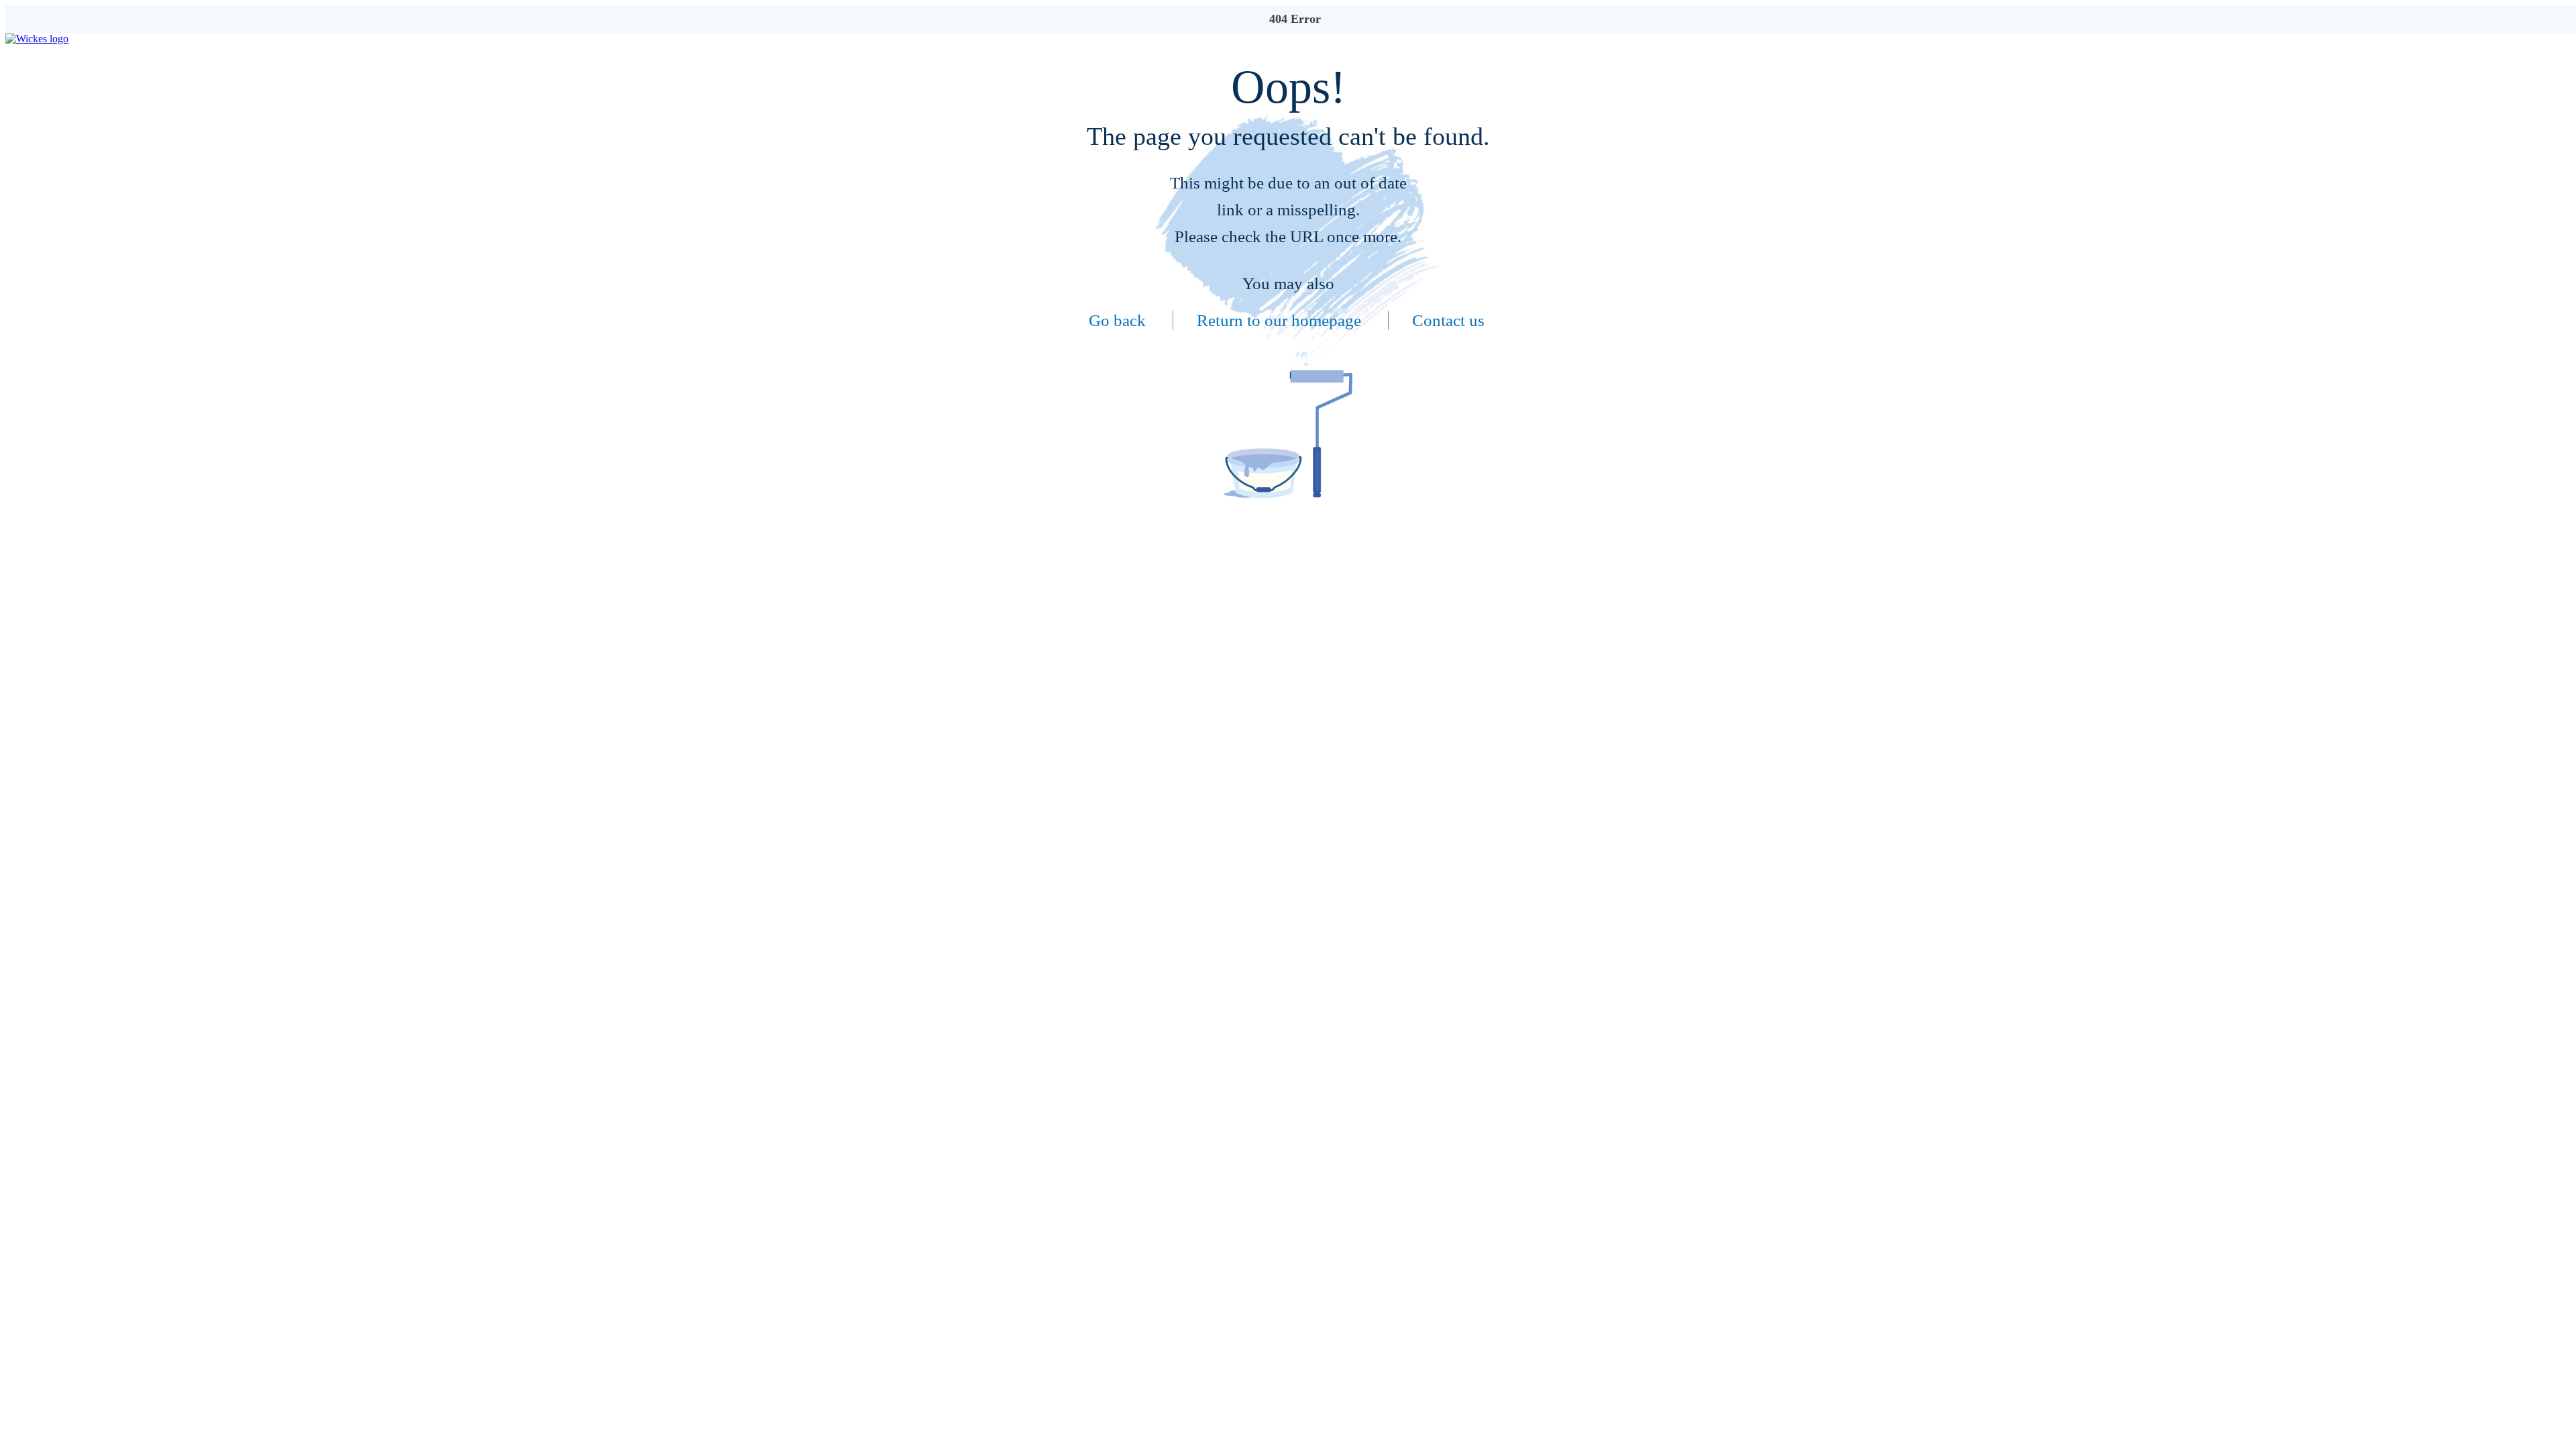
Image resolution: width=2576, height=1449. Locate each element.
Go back (1117, 320)
